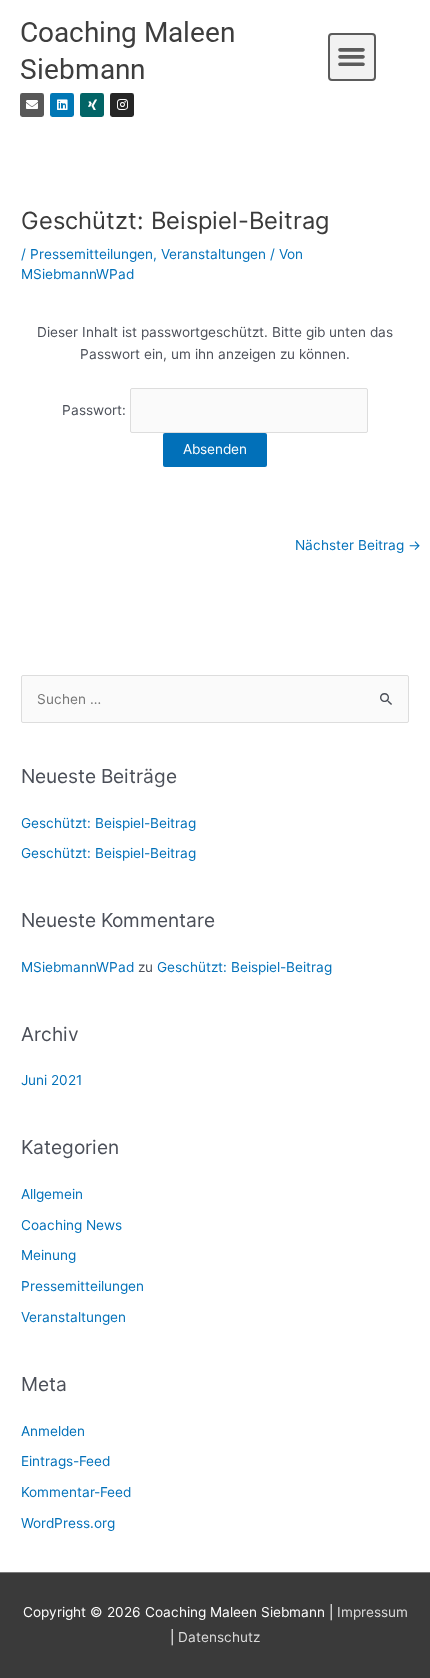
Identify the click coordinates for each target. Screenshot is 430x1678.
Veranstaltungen (213, 254)
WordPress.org (68, 1523)
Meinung (48, 1255)
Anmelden (53, 1431)
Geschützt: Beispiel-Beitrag (108, 823)
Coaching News (71, 1225)
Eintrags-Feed (65, 1461)
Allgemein (52, 1194)
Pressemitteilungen (91, 254)
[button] (352, 57)
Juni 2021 (51, 1080)
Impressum (372, 1612)
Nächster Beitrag (358, 545)
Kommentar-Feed (76, 1492)
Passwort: (96, 410)
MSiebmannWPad (77, 967)
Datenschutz (219, 1637)
